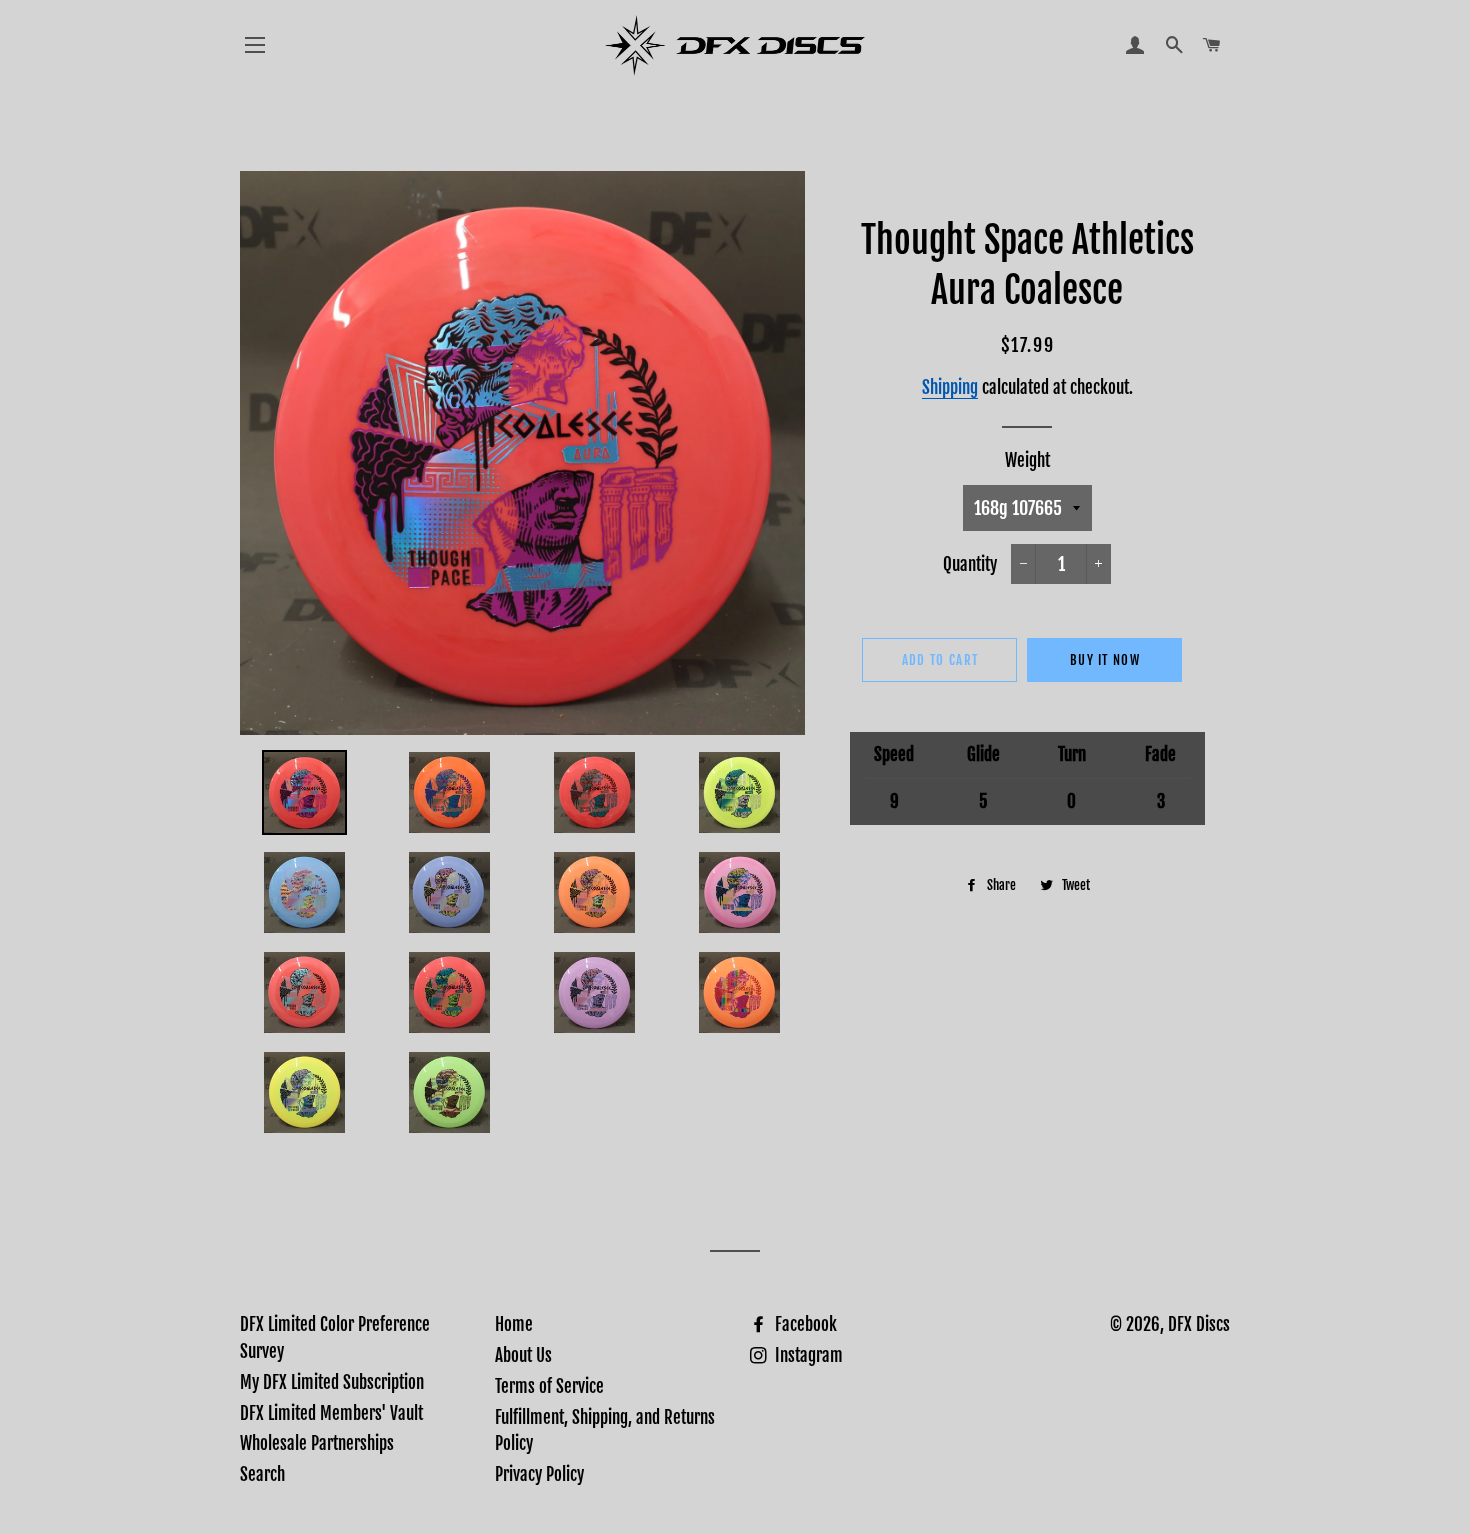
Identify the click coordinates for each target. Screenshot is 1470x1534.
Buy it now (1105, 660)
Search (262, 1474)
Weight (1027, 460)
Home (514, 1324)
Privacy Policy (539, 1474)
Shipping (950, 387)
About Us (523, 1355)
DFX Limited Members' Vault (331, 1413)
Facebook (804, 1324)
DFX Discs (1199, 1324)
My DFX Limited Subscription (332, 1382)
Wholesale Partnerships (317, 1443)
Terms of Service (549, 1386)
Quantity (970, 564)
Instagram (807, 1355)
